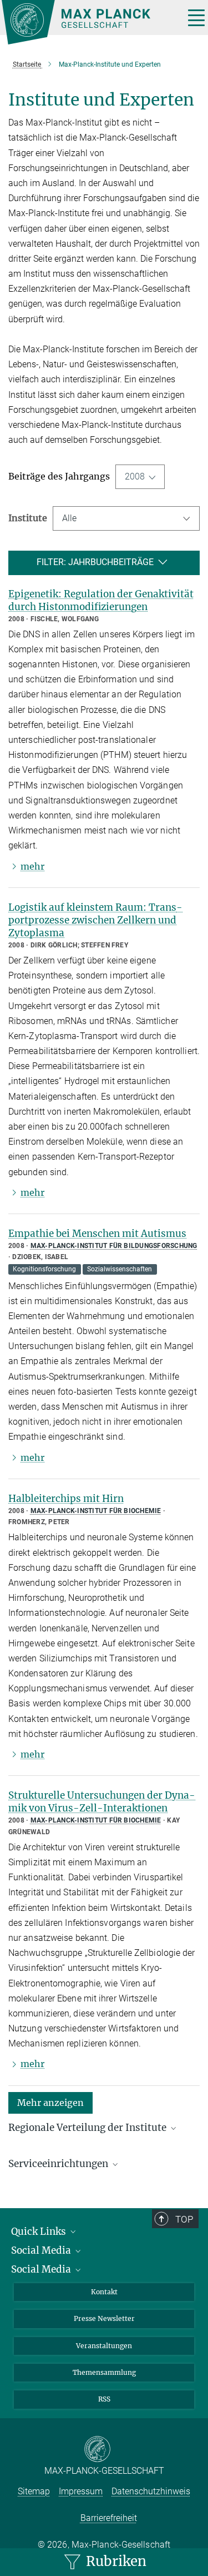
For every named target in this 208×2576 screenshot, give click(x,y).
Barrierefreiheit (109, 2518)
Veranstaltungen (104, 2346)
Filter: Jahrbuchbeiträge (95, 562)
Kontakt (104, 2292)
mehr (32, 866)
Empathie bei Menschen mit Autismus (97, 1234)
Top (184, 2219)
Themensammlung (104, 2372)
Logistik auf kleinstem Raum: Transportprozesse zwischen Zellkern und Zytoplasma (95, 920)
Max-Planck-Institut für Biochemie (96, 1511)
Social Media (42, 2250)
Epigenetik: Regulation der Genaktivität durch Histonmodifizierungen (101, 600)
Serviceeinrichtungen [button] (59, 2164)
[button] (50, 2102)
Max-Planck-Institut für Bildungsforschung (114, 1246)
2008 (135, 476)
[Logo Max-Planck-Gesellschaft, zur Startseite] (89, 22)
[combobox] (126, 518)
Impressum (81, 2491)
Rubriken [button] (115, 2561)
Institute (28, 518)
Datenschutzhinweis (151, 2491)
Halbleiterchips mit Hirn (66, 1499)
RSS (104, 2399)
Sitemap (34, 2491)
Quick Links (40, 2231)
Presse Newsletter (104, 2318)
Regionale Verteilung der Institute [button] (88, 2128)
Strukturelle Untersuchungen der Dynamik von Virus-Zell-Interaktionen (102, 1802)
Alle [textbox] (69, 518)
